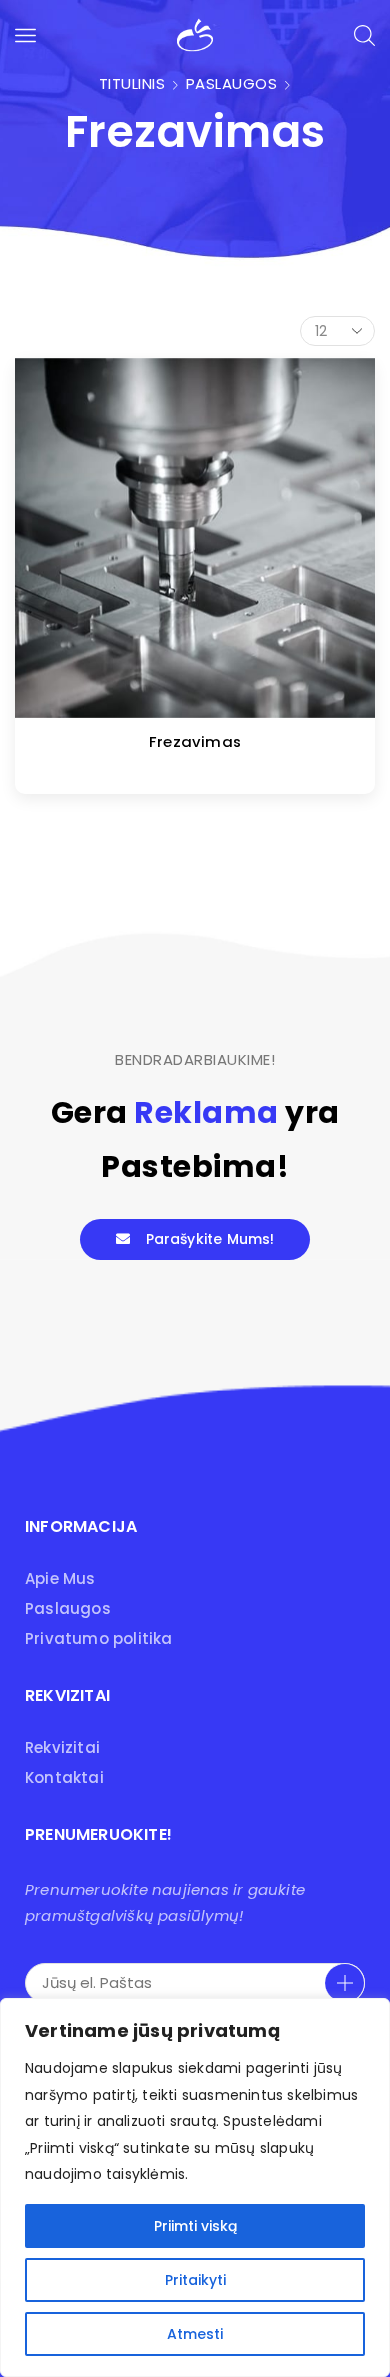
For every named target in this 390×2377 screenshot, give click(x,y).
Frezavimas (195, 741)
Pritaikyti (195, 2280)
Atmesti (195, 2334)
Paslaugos (232, 83)
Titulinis (132, 83)
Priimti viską (195, 2226)
